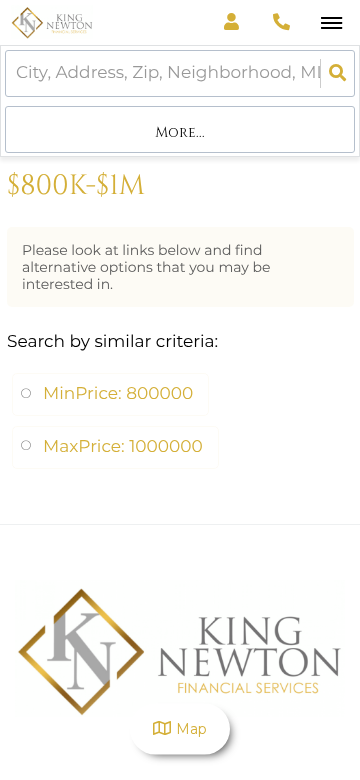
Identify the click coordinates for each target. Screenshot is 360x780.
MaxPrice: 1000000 (123, 447)
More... (180, 132)
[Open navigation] (331, 23)
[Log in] (231, 22)
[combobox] (18, 73)
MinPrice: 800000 (118, 394)
